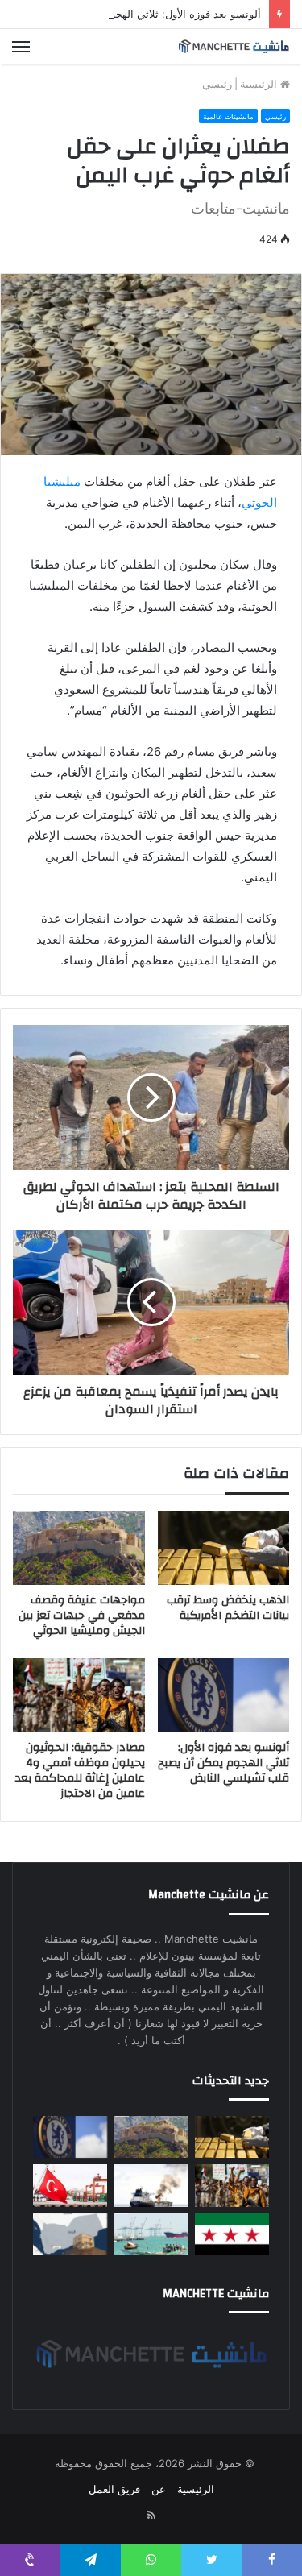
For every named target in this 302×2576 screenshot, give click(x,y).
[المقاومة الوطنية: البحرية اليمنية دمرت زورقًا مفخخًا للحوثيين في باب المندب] (151, 2234)
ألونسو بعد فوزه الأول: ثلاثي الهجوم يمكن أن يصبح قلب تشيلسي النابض (223, 1763)
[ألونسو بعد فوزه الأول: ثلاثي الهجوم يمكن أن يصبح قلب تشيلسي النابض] (224, 1695)
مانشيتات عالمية (228, 116)
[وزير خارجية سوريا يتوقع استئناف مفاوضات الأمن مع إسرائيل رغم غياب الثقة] (232, 2234)
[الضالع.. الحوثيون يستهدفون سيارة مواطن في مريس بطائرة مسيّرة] (70, 2234)
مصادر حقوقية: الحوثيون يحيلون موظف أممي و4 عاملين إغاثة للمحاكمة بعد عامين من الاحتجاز (80, 1771)
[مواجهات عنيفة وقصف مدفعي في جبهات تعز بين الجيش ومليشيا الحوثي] (79, 1548)
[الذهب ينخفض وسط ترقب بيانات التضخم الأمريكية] (224, 1548)
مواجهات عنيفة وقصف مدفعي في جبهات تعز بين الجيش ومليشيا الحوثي (82, 1616)
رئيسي (217, 84)
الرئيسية (260, 84)
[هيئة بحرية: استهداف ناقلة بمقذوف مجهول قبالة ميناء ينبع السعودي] (151, 2185)
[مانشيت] (234, 46)
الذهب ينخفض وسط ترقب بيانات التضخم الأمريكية (228, 1608)
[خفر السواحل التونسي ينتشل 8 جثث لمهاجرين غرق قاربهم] (70, 2185)
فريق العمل (114, 2489)
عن (159, 2489)
